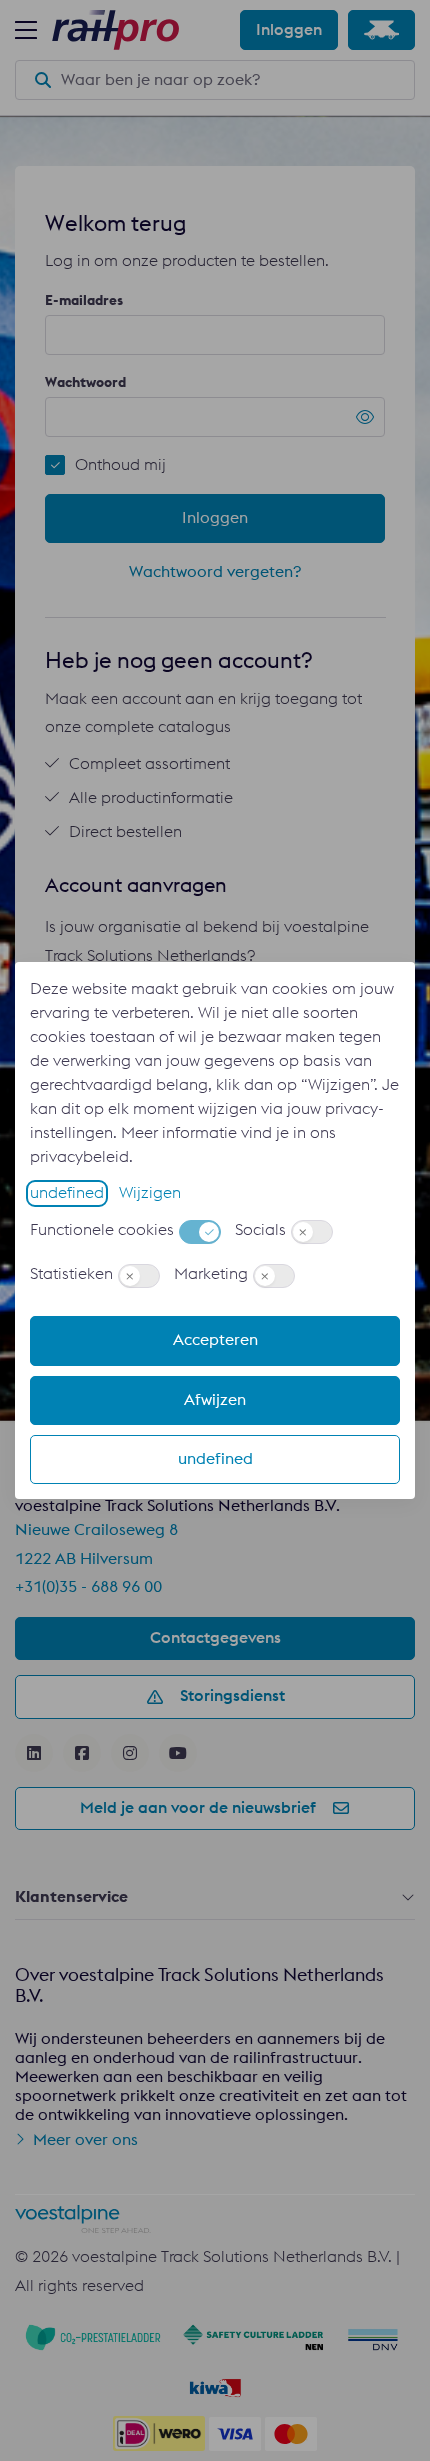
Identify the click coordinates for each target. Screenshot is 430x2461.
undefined (67, 1193)
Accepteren (215, 1340)
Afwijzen (215, 1400)
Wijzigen (150, 1193)
